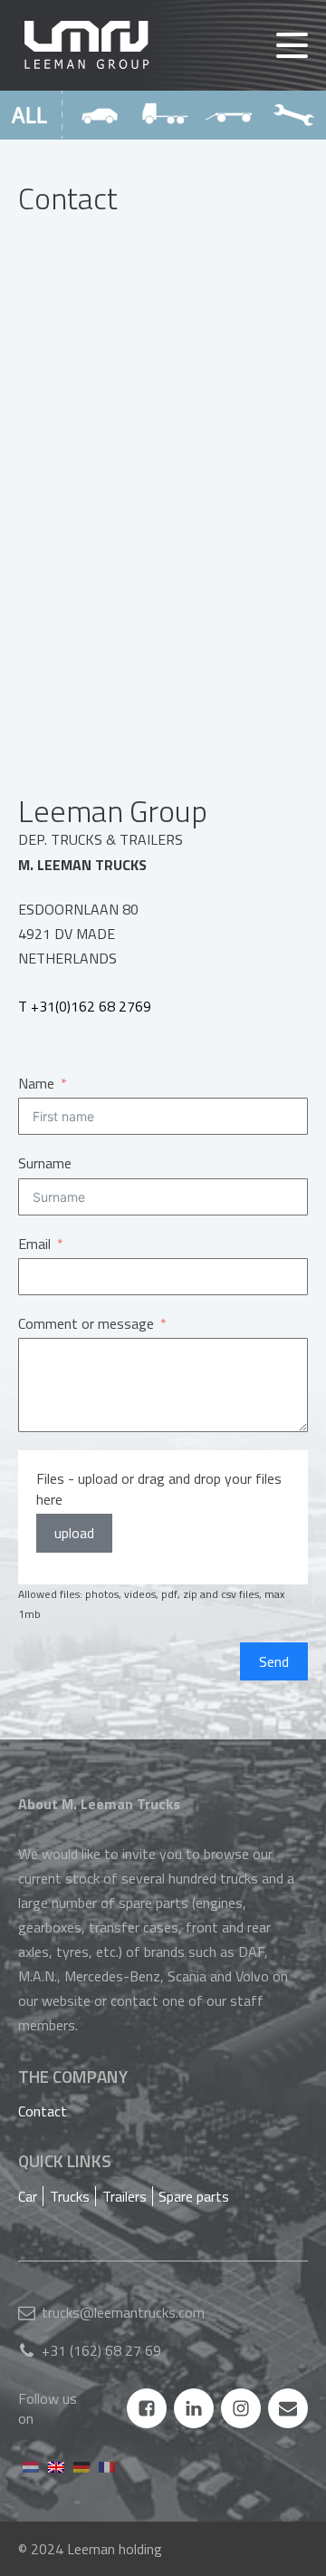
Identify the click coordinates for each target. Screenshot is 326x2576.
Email (34, 1244)
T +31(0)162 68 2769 (85, 1006)
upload (74, 1533)
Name (36, 1083)
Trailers (125, 2196)
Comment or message (86, 1323)
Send (274, 1661)
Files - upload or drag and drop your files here (159, 1489)
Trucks (70, 2196)
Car (28, 2196)
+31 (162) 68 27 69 (101, 2350)
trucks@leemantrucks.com (123, 2312)
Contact (43, 2111)
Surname (45, 1163)
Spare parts (194, 2196)
